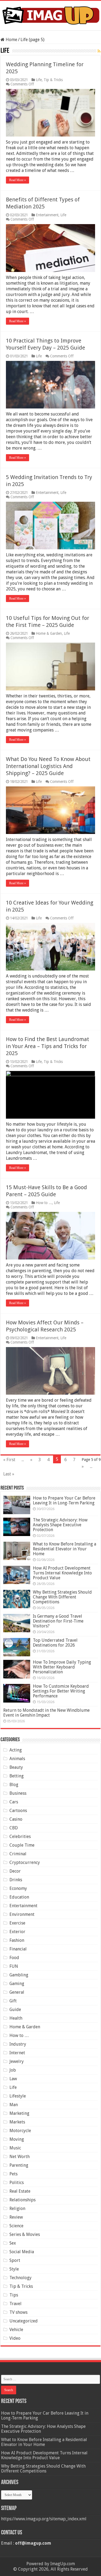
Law (13, 2079)
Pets (13, 2174)
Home (11, 40)
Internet (17, 2053)
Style (14, 2269)
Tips (14, 2295)
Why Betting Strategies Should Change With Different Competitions (62, 1597)
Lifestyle (18, 2096)
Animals (17, 1759)
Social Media (22, 2252)
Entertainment (47, 215)
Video (15, 2338)
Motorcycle (20, 2131)
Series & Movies (25, 2234)
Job (13, 2070)
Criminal (18, 1854)
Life (39, 80)
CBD (14, 1828)
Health (16, 2018)
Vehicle (16, 2330)
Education (19, 1897)
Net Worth (20, 2157)
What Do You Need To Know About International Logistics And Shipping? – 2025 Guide (48, 766)
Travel (15, 2304)
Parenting (19, 2165)
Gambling (19, 1975)
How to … (19, 2035)
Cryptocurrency (25, 1862)
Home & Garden (49, 633)
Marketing (19, 2113)
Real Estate (20, 2191)
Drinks (16, 1880)
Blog (14, 1785)
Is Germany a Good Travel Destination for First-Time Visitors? (58, 1621)
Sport (15, 2260)
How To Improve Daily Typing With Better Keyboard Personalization (62, 1667)
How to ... (44, 1203)
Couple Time (22, 1845)
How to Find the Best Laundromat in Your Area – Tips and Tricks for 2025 (48, 1046)
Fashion (17, 1940)
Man (14, 2105)
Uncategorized (24, 2321)
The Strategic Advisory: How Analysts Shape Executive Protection (60, 1525)
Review (16, 2217)
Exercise (17, 1923)
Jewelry (17, 2061)
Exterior (17, 1932)
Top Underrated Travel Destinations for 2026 (55, 1643)
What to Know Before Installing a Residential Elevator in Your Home (65, 1549)
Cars (14, 1802)
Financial (18, 1949)
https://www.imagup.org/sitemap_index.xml (44, 2519)
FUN (14, 1966)
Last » (9, 1474)
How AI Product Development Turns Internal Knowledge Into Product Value (62, 1573)
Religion (17, 2208)
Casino (16, 1819)
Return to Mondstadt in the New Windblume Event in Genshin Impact (46, 1713)
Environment (22, 1914)
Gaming (17, 1984)
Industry (18, 2044)
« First (9, 1460)
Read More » (18, 180)
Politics (17, 2183)
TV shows (18, 2312)
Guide (15, 2010)
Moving (17, 2139)
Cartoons (18, 1811)
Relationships (22, 2200)
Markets (17, 2122)
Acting (16, 1750)
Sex (13, 2243)
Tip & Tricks (53, 80)
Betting (17, 1776)
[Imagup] (50, 15)
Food (14, 1958)
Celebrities (20, 1837)
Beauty (16, 1767)
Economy (18, 1888)
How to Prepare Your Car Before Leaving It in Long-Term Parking (64, 1500)
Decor (15, 1871)
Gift (13, 2001)
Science (16, 2226)
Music (15, 2148)
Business (18, 1793)
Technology (20, 2278)
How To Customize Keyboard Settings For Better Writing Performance (61, 1691)
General (17, 1992)
